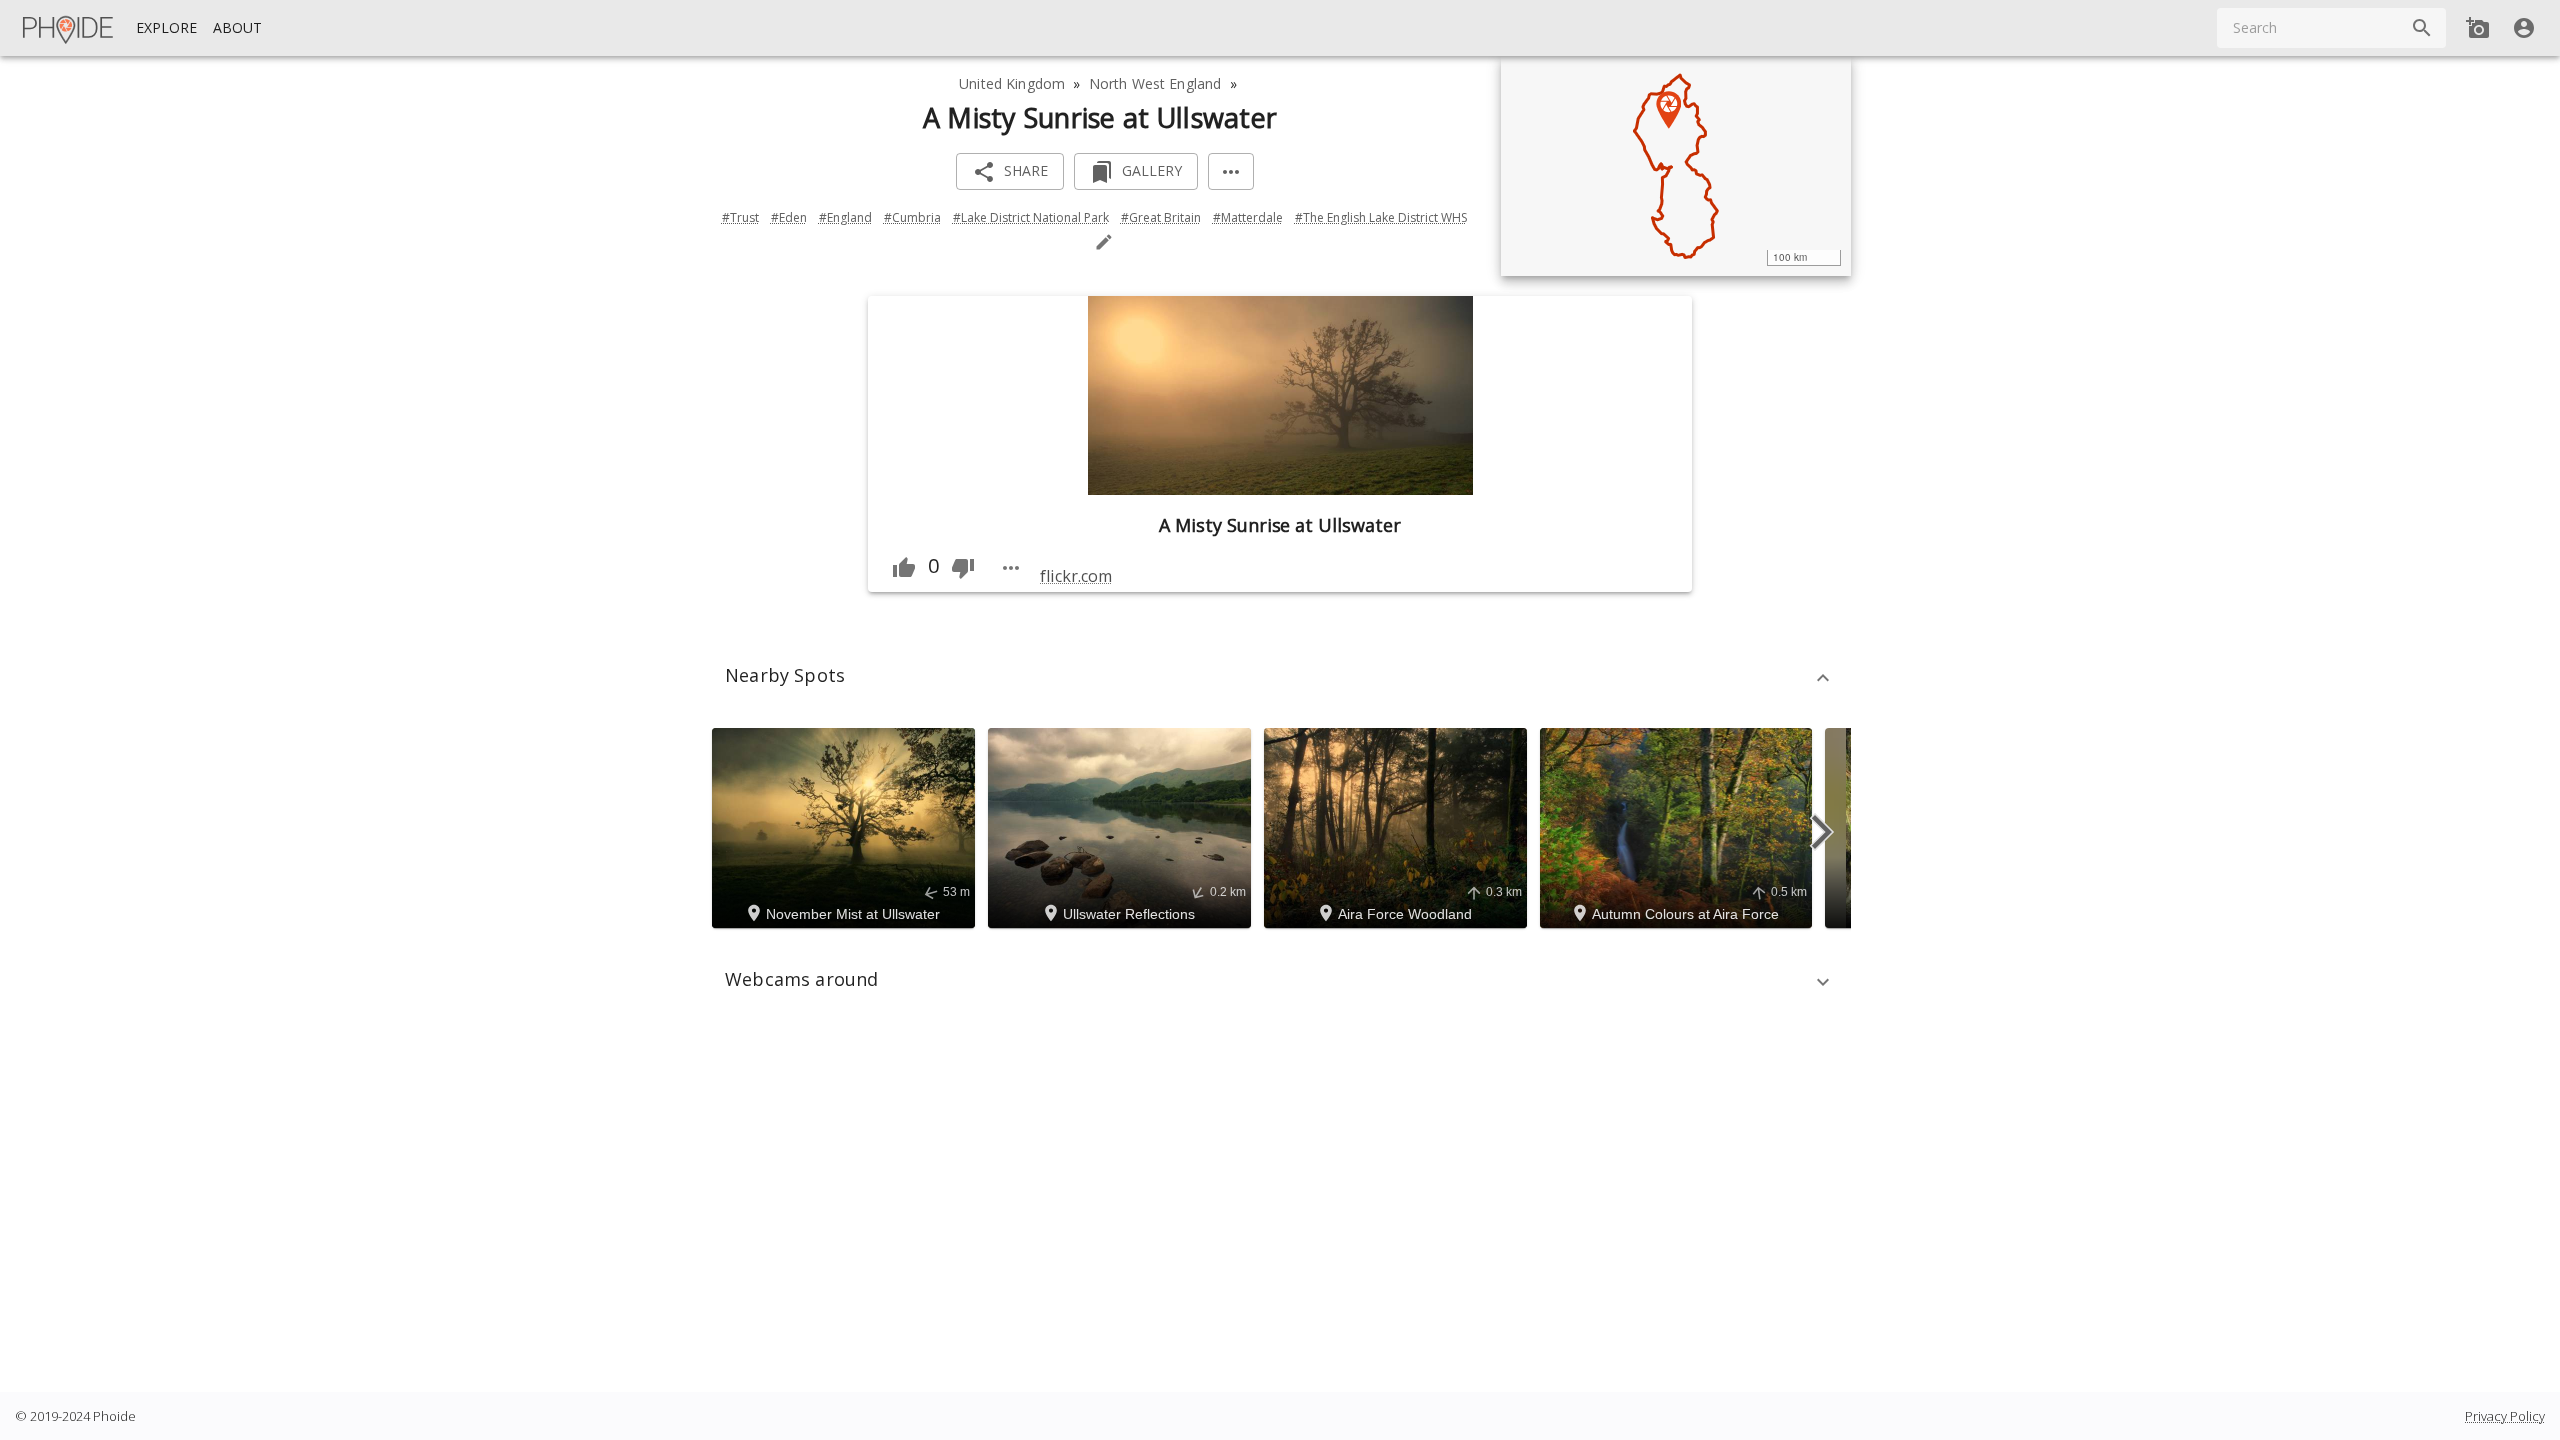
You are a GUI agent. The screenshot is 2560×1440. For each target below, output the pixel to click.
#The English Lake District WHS (1381, 217)
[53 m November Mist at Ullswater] (846, 827)
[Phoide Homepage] (69, 28)
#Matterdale (1248, 217)
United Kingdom (1012, 83)
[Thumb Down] (963, 568)
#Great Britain (1161, 217)
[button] (1280, 678)
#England (845, 217)
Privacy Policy (2505, 1416)
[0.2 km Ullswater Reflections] (1122, 827)
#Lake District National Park (1031, 217)
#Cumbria (912, 217)
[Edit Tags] (1104, 242)
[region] (1676, 166)
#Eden (789, 217)
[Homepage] (69, 28)
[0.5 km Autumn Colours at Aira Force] (1679, 827)
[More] (1231, 171)
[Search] (2422, 28)
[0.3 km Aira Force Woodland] (1398, 827)
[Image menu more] (1011, 568)
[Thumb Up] (904, 568)
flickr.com (1075, 576)
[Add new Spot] (2478, 28)
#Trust (740, 217)
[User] (2524, 28)
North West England (1155, 83)
